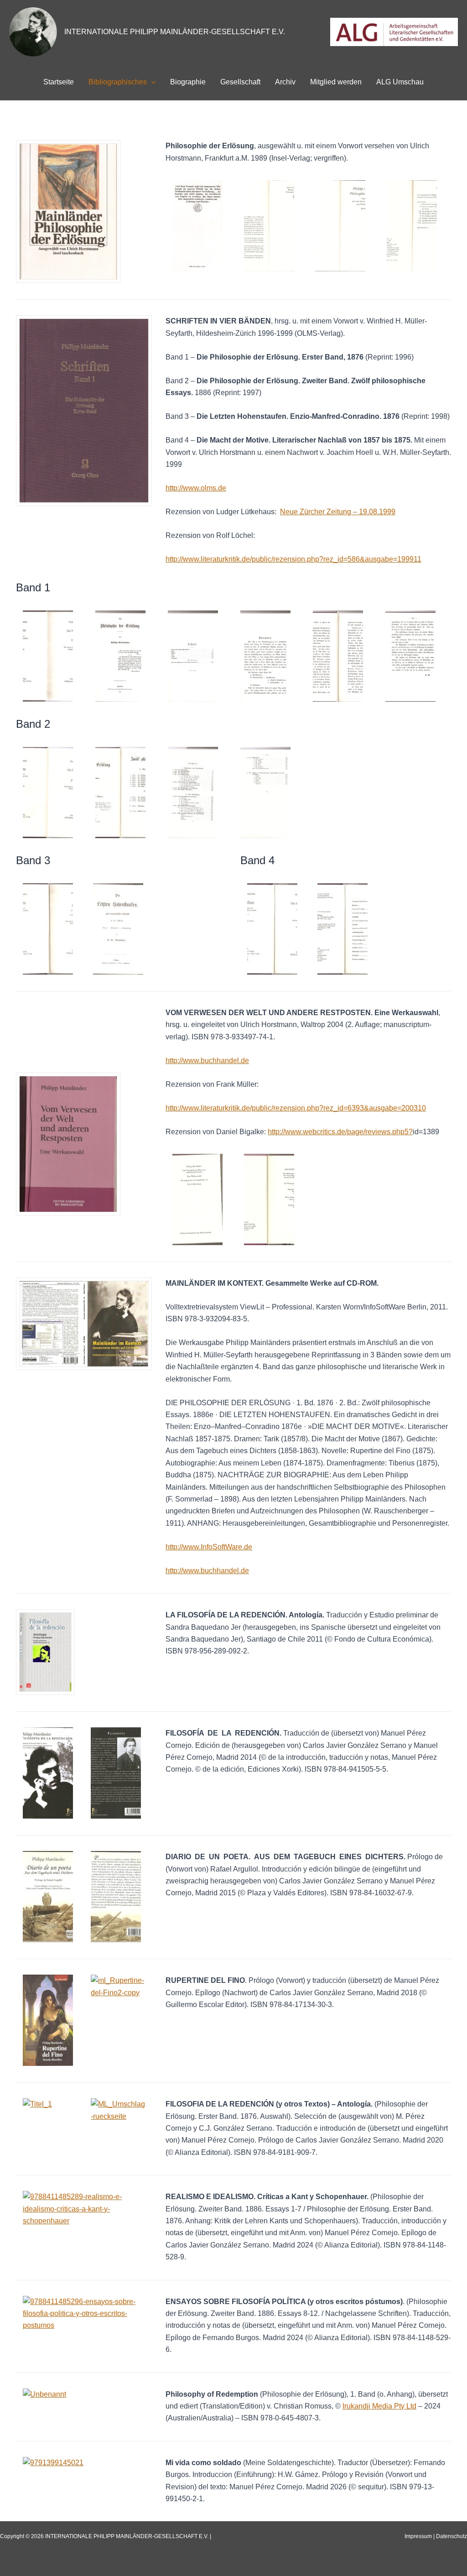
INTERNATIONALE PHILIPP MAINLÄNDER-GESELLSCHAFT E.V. (175, 32)
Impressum (418, 2536)
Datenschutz (451, 2536)
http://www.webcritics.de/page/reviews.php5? (340, 1132)
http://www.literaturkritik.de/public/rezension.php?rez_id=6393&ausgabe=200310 (296, 1108)
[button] (151, 82)
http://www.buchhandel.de (207, 1061)
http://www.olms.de (196, 488)
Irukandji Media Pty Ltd (379, 2406)
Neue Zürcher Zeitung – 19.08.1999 (338, 512)
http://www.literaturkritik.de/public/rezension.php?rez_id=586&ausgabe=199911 (293, 559)
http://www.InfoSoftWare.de (209, 1547)
